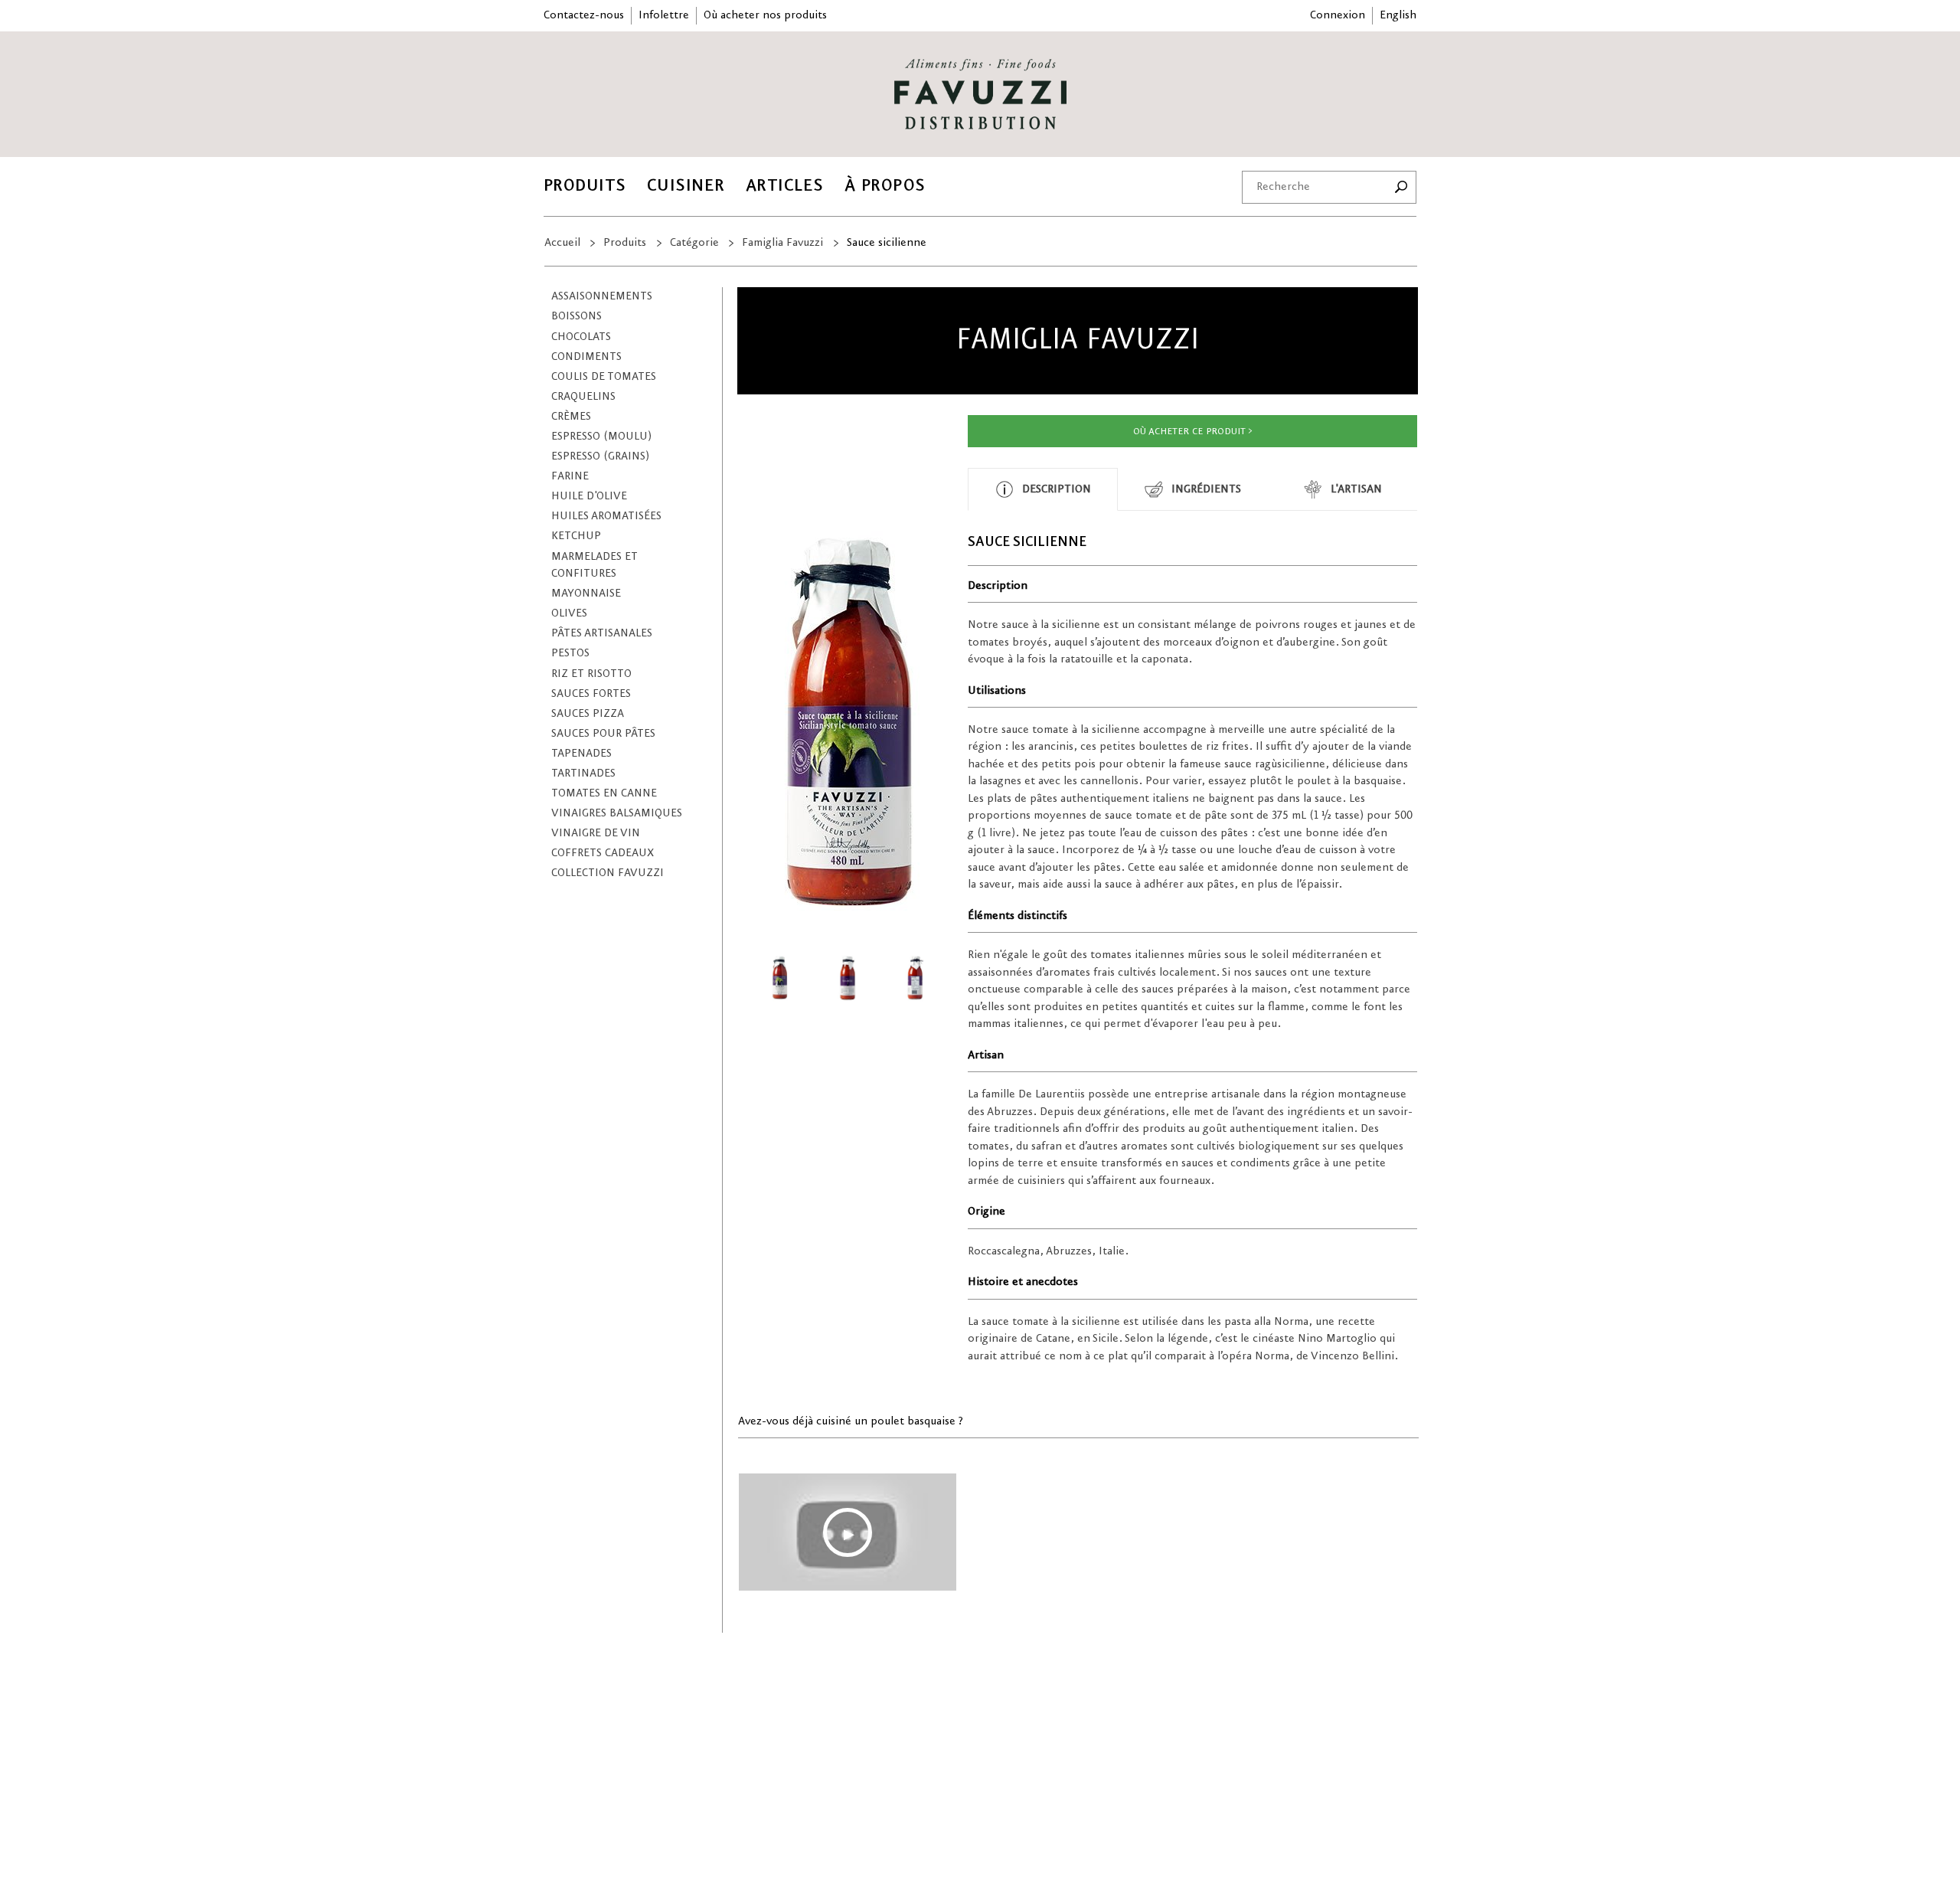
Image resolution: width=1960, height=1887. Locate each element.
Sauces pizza (588, 714)
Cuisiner (686, 186)
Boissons (577, 316)
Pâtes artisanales (602, 633)
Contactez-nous (584, 15)
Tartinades (583, 773)
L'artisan (1356, 489)
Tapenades (581, 754)
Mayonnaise (586, 594)
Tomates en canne (604, 793)
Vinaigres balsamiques (617, 813)
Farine (570, 476)
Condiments (586, 357)
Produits (585, 186)
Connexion (1338, 15)
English (1398, 15)
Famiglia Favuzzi (782, 243)
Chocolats (581, 337)
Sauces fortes (591, 694)
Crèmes (571, 417)
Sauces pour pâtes (603, 734)
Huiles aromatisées (606, 516)
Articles (785, 186)
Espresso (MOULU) (601, 437)
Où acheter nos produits (765, 15)
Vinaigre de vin (596, 833)
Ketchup (576, 536)
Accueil (562, 243)
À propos (885, 186)
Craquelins (583, 397)
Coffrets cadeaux (603, 853)
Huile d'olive (589, 496)
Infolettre (664, 15)
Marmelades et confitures (595, 566)
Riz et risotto (591, 674)
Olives (569, 613)
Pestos (570, 653)
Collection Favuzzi (608, 873)
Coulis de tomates (604, 377)
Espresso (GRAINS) (600, 456)
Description (1057, 489)
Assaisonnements (602, 296)
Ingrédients (1206, 489)
